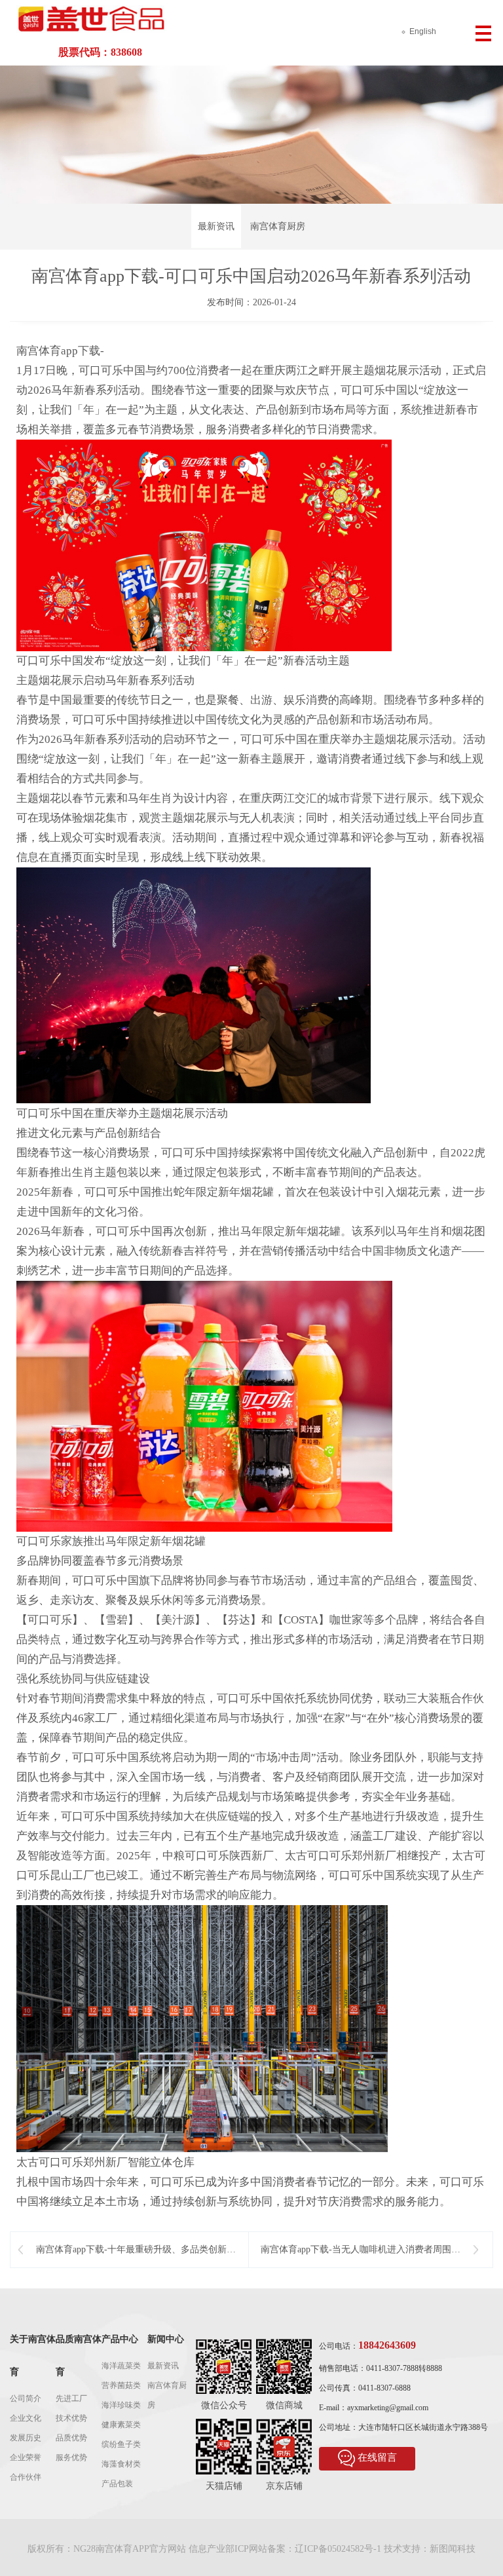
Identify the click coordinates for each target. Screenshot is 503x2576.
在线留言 (377, 2457)
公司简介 (26, 2398)
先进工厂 (71, 2398)
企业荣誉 (26, 2457)
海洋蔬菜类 (121, 2366)
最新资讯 (216, 226)
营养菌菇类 (121, 2385)
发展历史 (26, 2438)
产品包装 (117, 2484)
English (423, 31)
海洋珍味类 (121, 2405)
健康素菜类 (121, 2425)
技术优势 (71, 2418)
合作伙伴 (26, 2477)
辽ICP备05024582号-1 (338, 2549)
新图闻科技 (453, 2549)
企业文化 (26, 2418)
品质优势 (71, 2438)
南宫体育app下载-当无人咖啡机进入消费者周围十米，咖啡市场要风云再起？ (361, 2250)
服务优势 (71, 2457)
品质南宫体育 (79, 2356)
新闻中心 (166, 2339)
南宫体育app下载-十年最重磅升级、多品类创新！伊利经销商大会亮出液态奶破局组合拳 (136, 2250)
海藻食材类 (121, 2464)
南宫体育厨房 (278, 226)
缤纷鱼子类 (121, 2444)
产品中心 (120, 2339)
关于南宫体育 (33, 2356)
